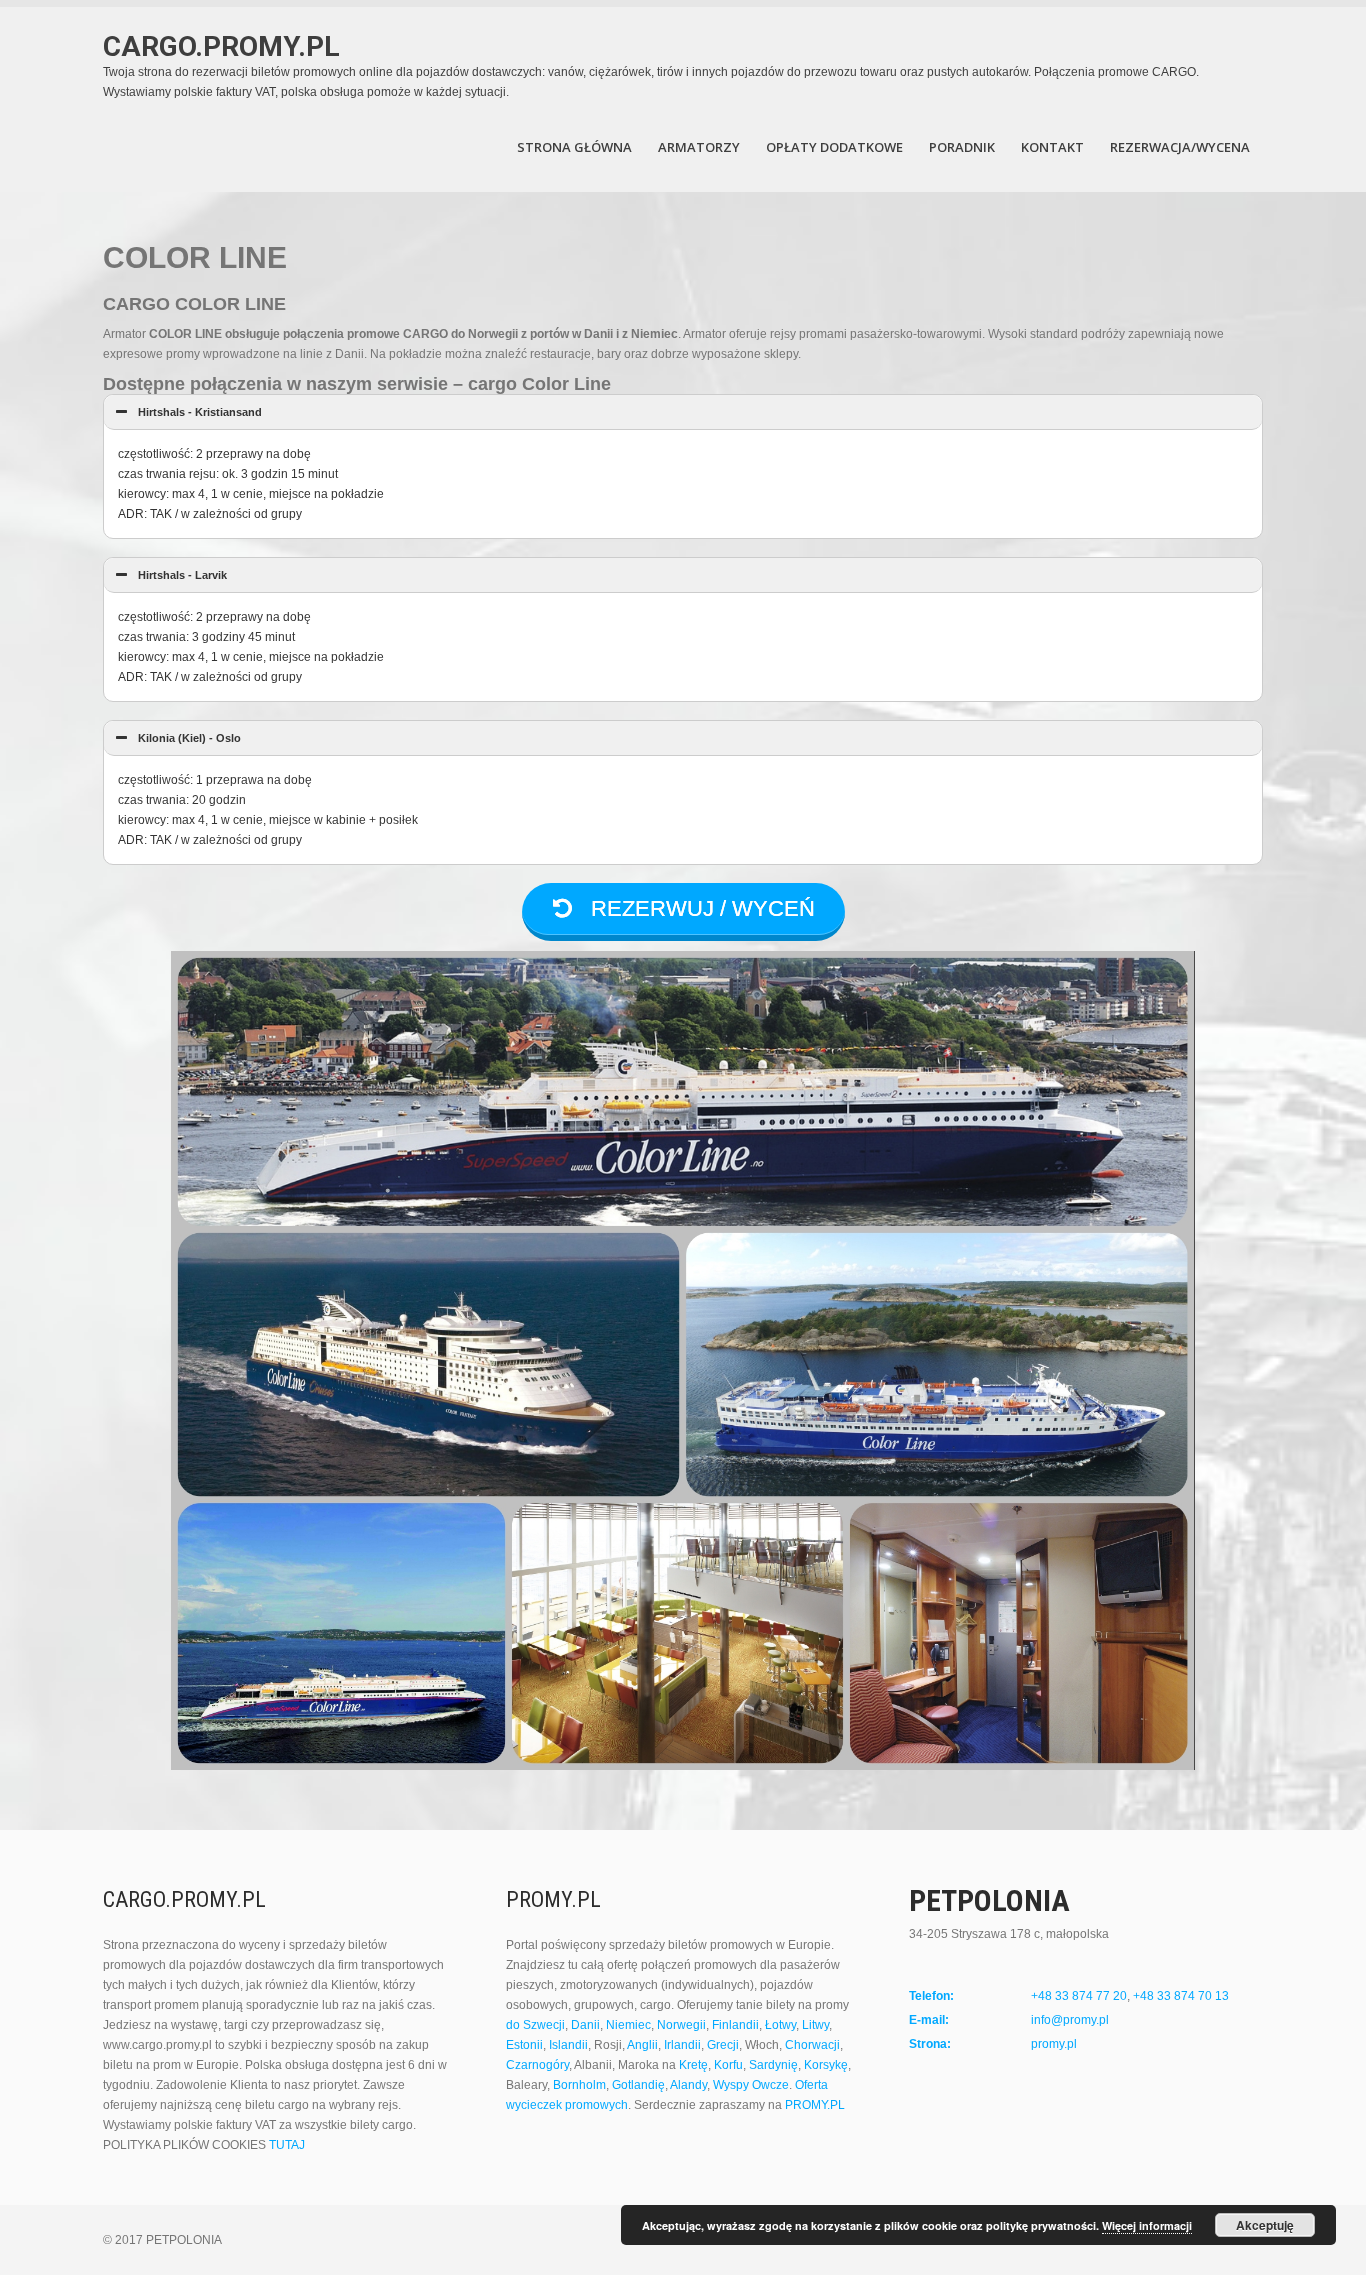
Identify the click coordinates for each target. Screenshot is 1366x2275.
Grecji (723, 2045)
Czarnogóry (537, 2065)
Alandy (688, 2085)
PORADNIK (962, 147)
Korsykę (826, 2065)
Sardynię (773, 2065)
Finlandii (735, 2025)
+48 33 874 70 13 (1181, 1996)
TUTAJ (287, 2145)
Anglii (642, 2045)
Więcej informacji (1147, 2225)
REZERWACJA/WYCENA (1180, 147)
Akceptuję (1265, 2225)
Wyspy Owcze (751, 2085)
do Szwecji (535, 2025)
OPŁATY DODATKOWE (834, 147)
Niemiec (628, 2025)
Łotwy (780, 2025)
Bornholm (579, 2085)
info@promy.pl (1070, 2020)
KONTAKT (1052, 147)
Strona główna (574, 147)
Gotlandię (638, 2085)
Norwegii (681, 2025)
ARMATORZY (699, 147)
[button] (683, 412)
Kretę (693, 2065)
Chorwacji (812, 2045)
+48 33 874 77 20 (1079, 1996)
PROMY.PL (815, 2105)
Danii (585, 2025)
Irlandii (682, 2045)
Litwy (815, 2025)
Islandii (568, 2045)
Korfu (728, 2065)
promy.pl (1054, 2044)
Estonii (524, 2045)
